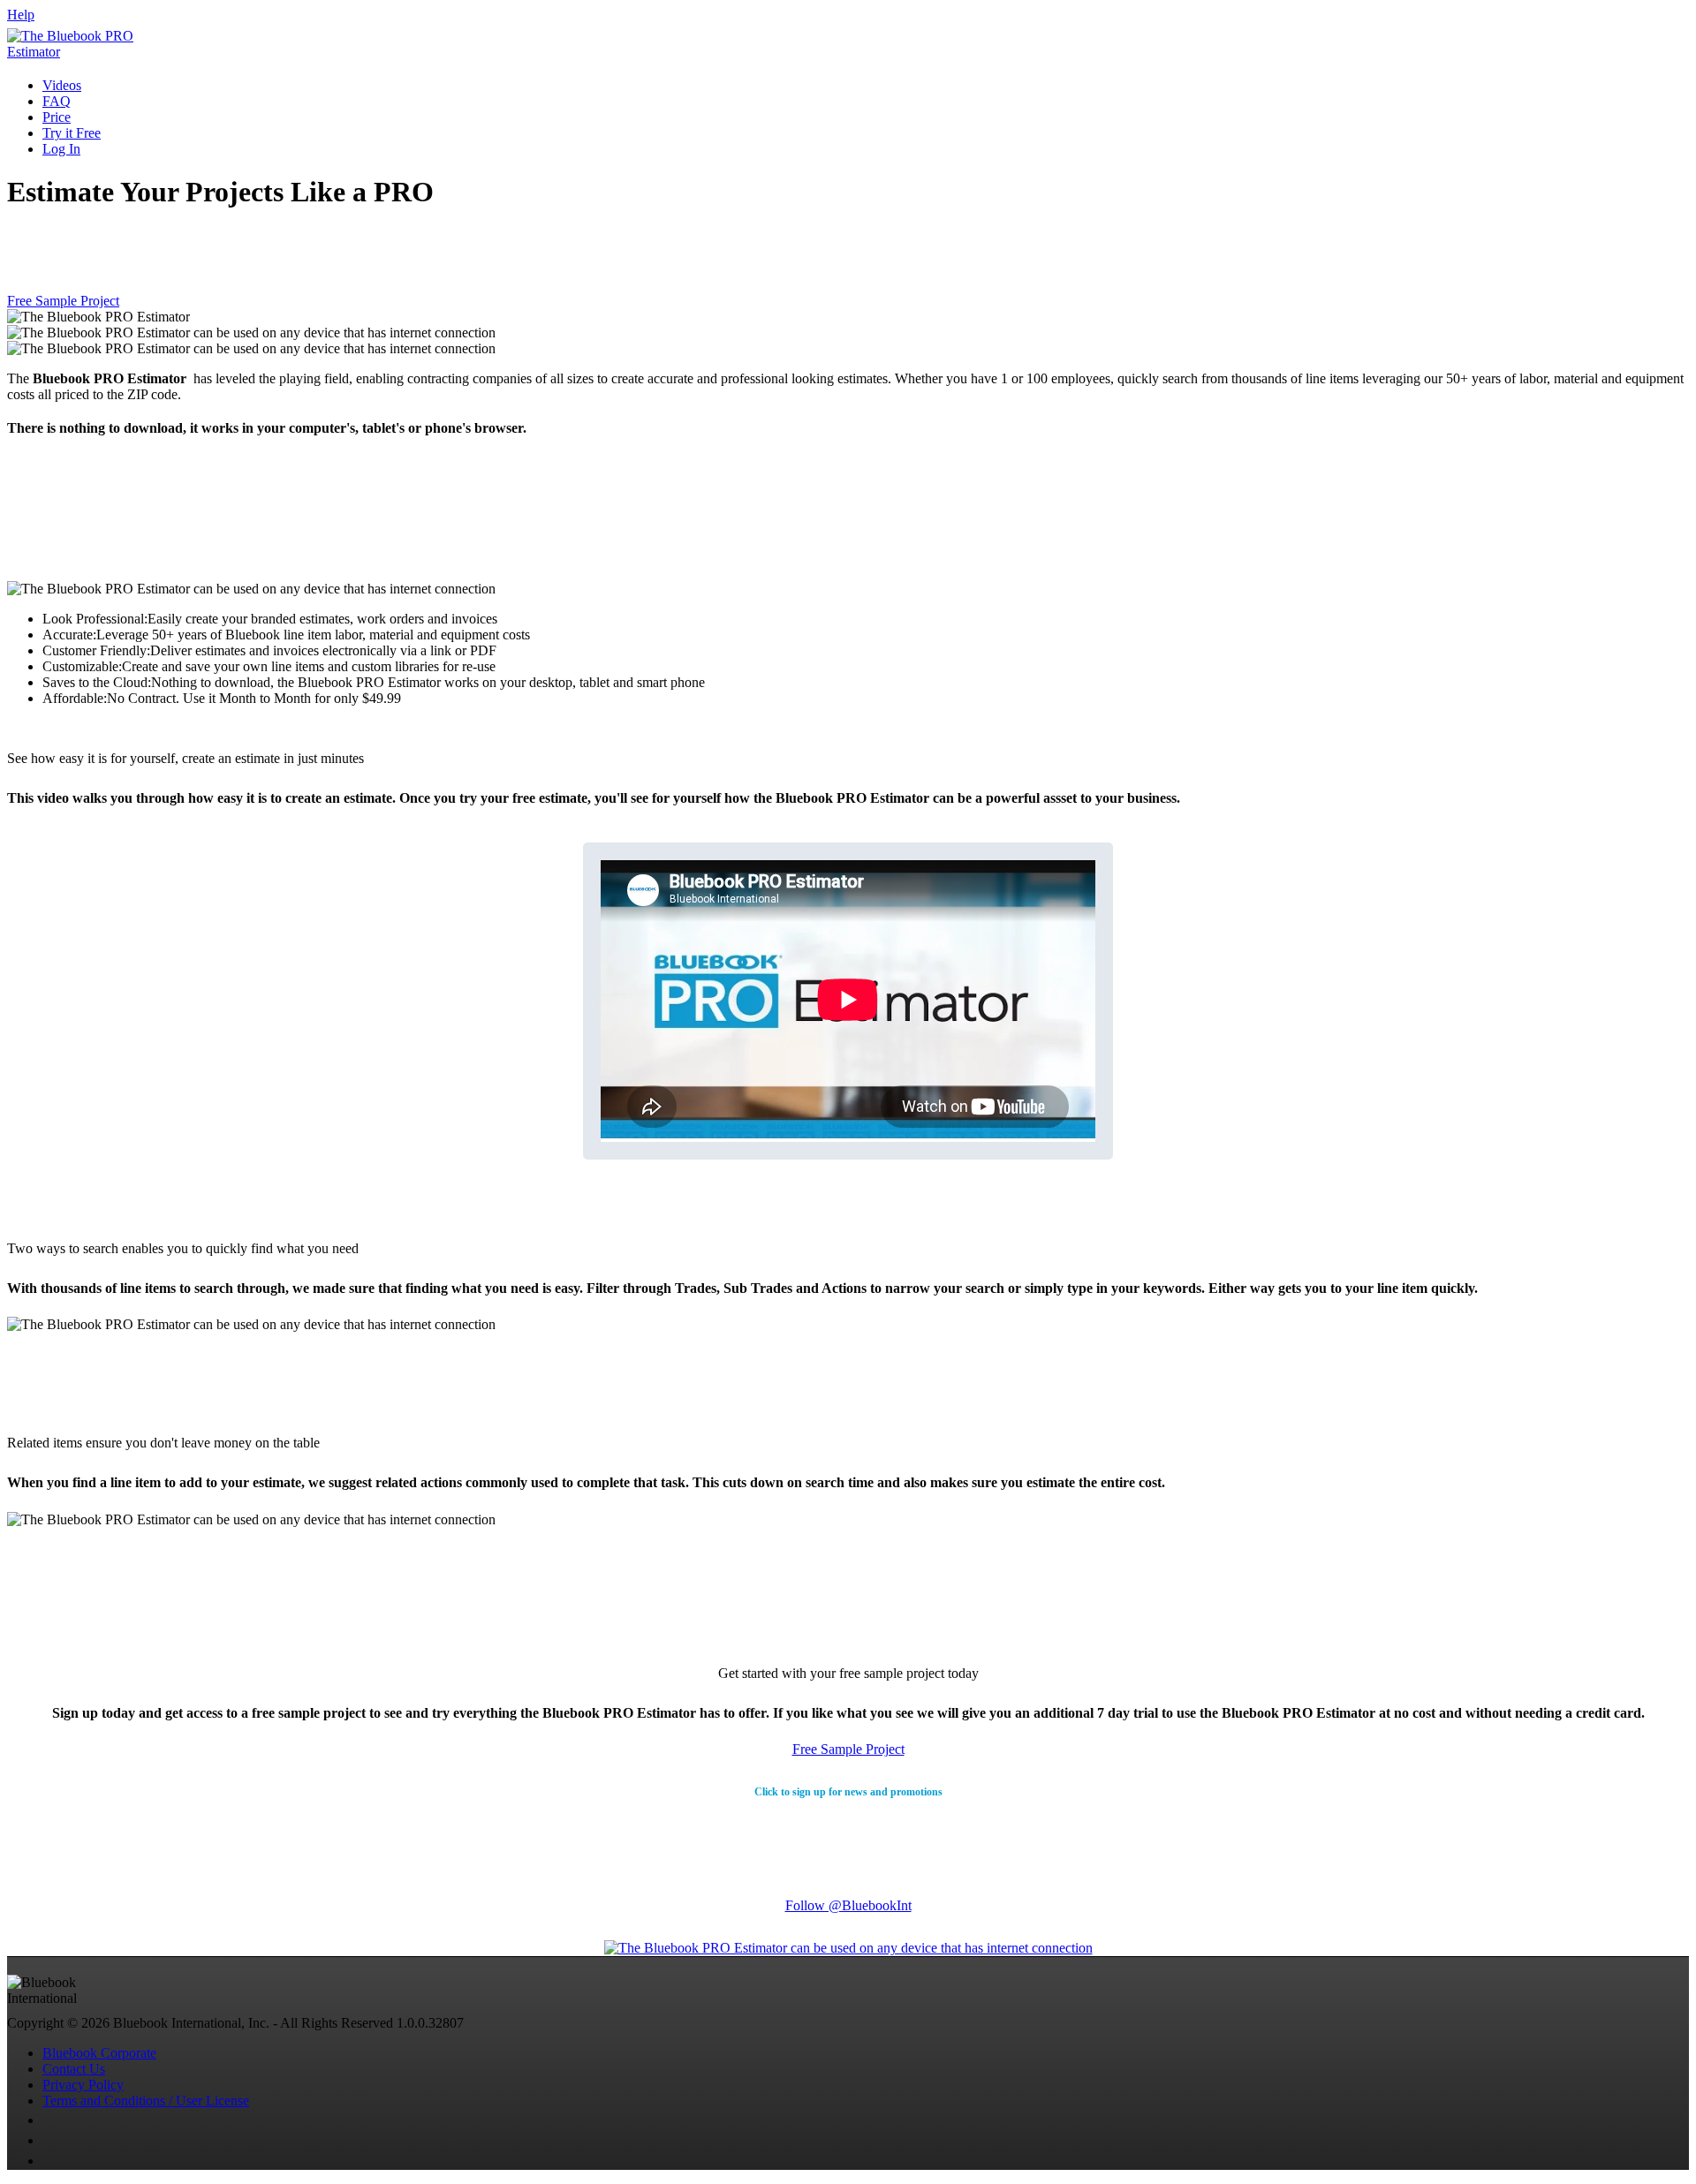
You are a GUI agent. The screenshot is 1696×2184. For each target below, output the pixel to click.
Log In (61, 149)
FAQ (57, 101)
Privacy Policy (83, 2085)
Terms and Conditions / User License (146, 2101)
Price (57, 117)
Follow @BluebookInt (848, 1905)
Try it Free (72, 133)
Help (21, 15)
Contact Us (74, 2069)
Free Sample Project (63, 301)
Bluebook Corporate (99, 2053)
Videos (62, 85)
